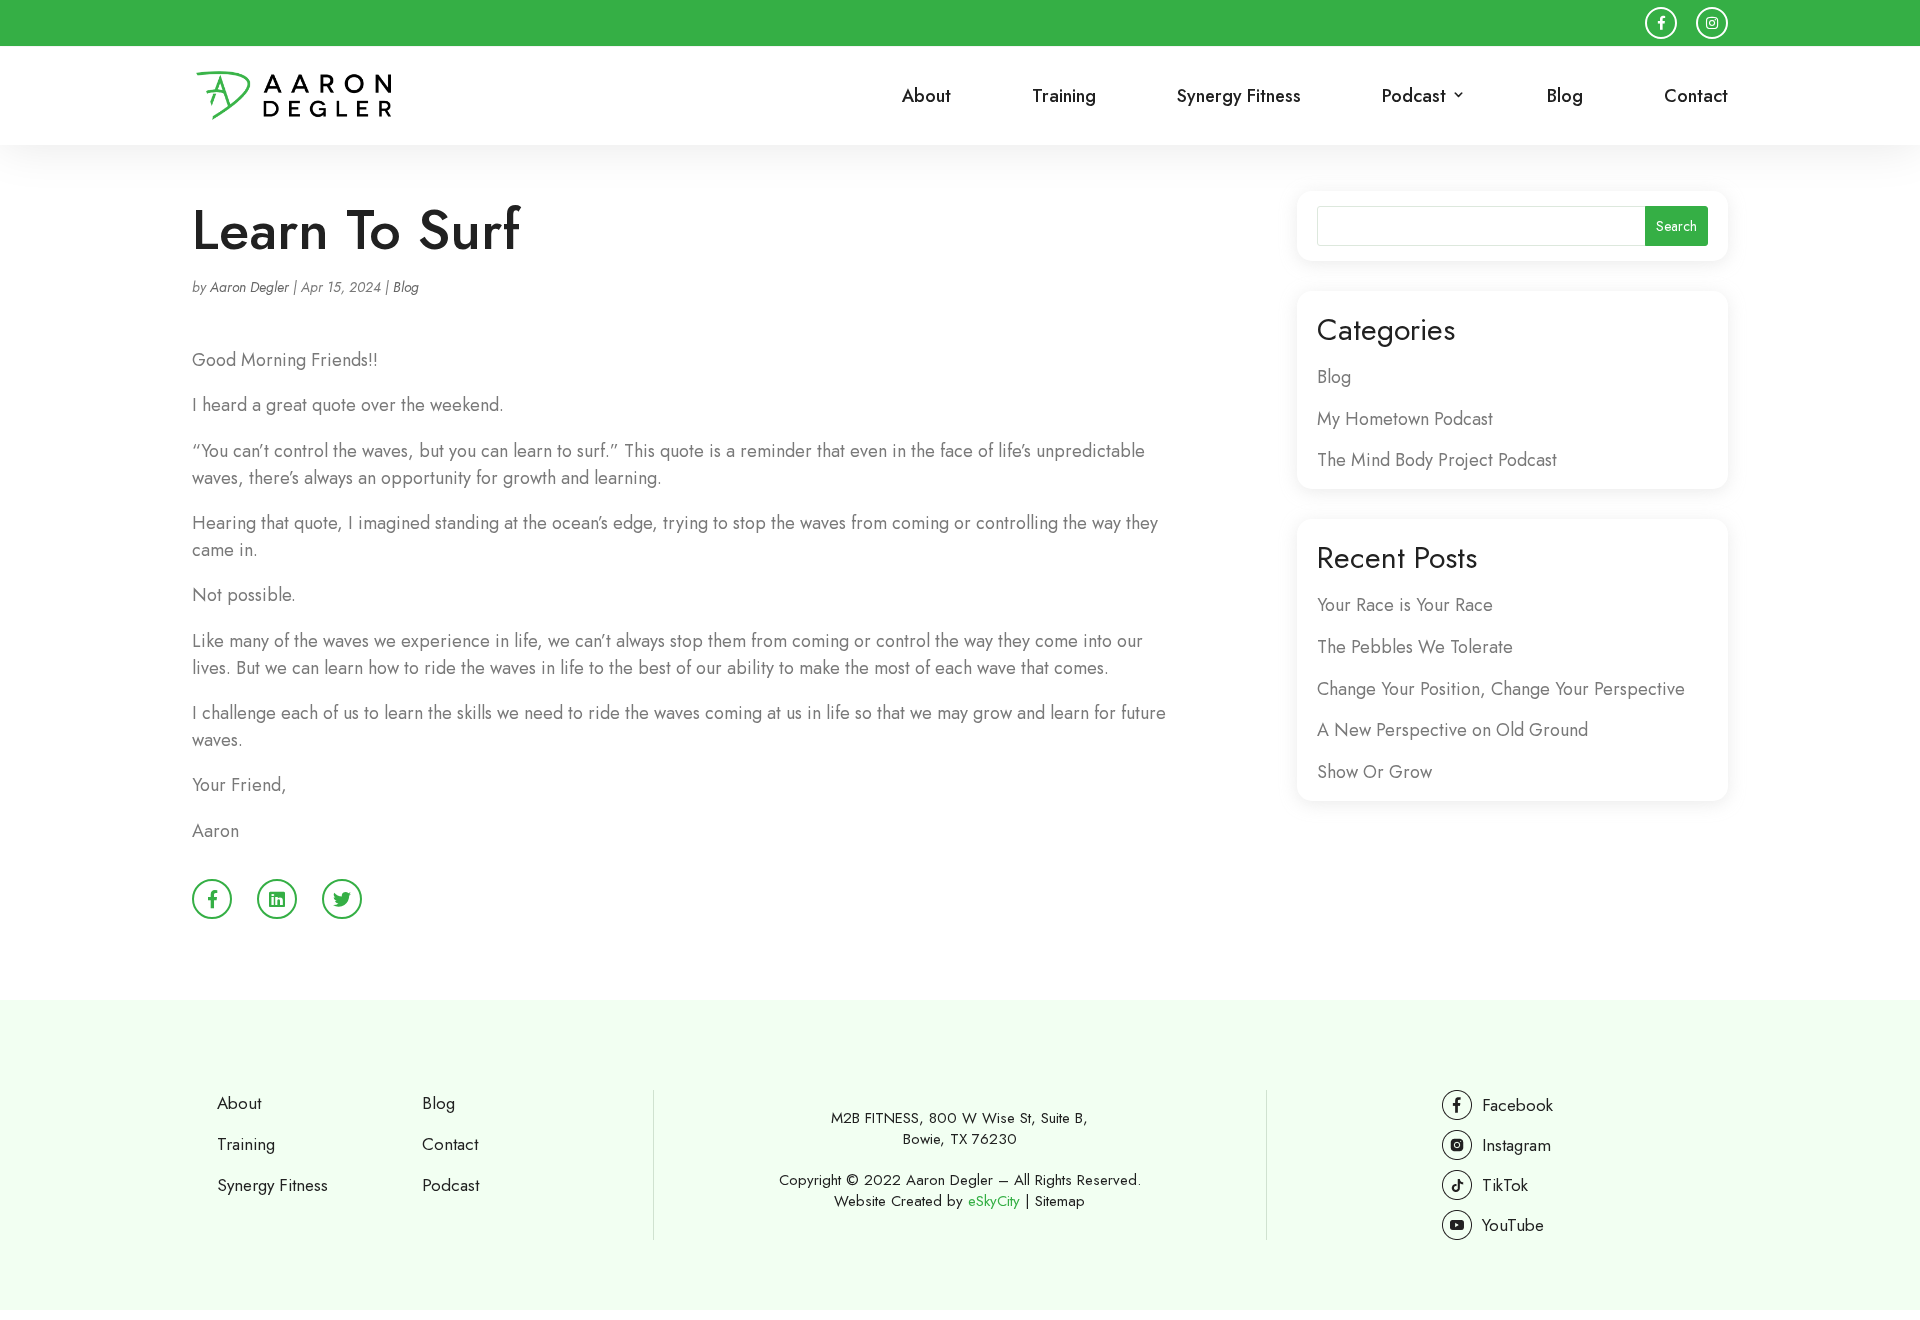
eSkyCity (994, 1201)
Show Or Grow (1374, 772)
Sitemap (1060, 1201)
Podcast (450, 1185)
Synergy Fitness (1239, 98)
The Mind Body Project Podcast (1437, 460)
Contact (1696, 98)
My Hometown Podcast (1405, 419)
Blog (1565, 98)
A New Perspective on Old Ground (1452, 730)
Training (1064, 98)
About (926, 98)
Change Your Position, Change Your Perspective (1501, 689)
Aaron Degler (249, 287)
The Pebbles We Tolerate (1415, 647)
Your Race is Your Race (1405, 605)
